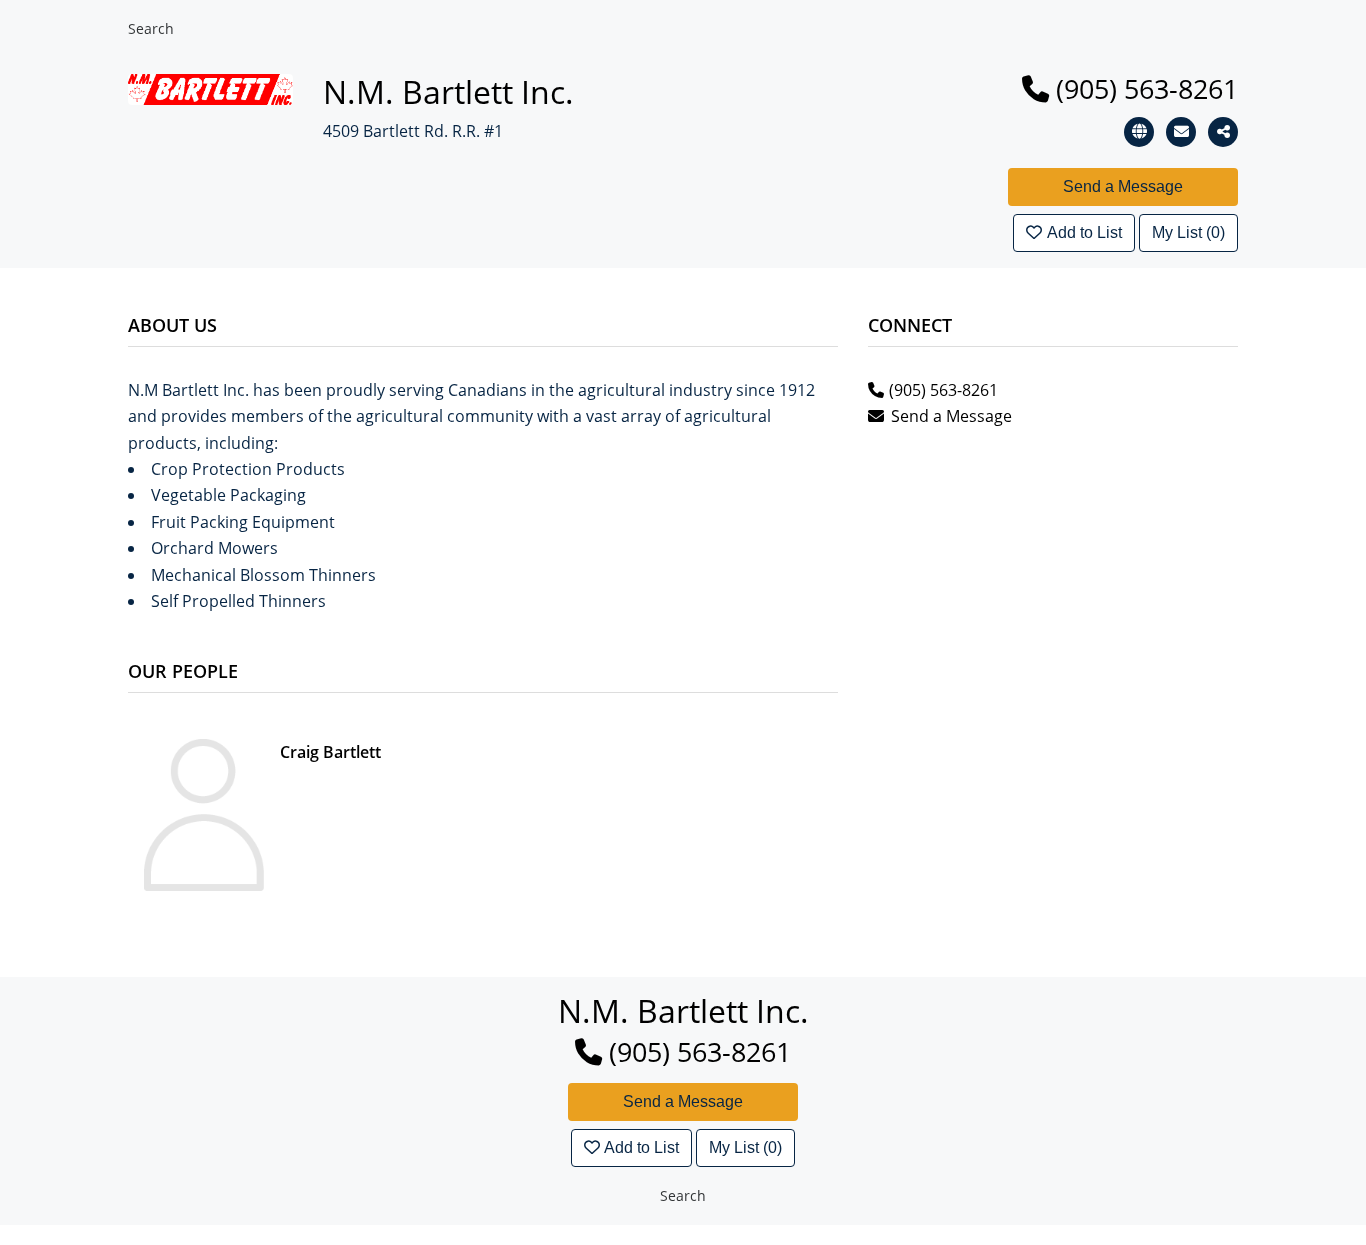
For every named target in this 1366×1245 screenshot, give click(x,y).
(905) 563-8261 (1147, 88)
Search (151, 28)
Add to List (1084, 232)
